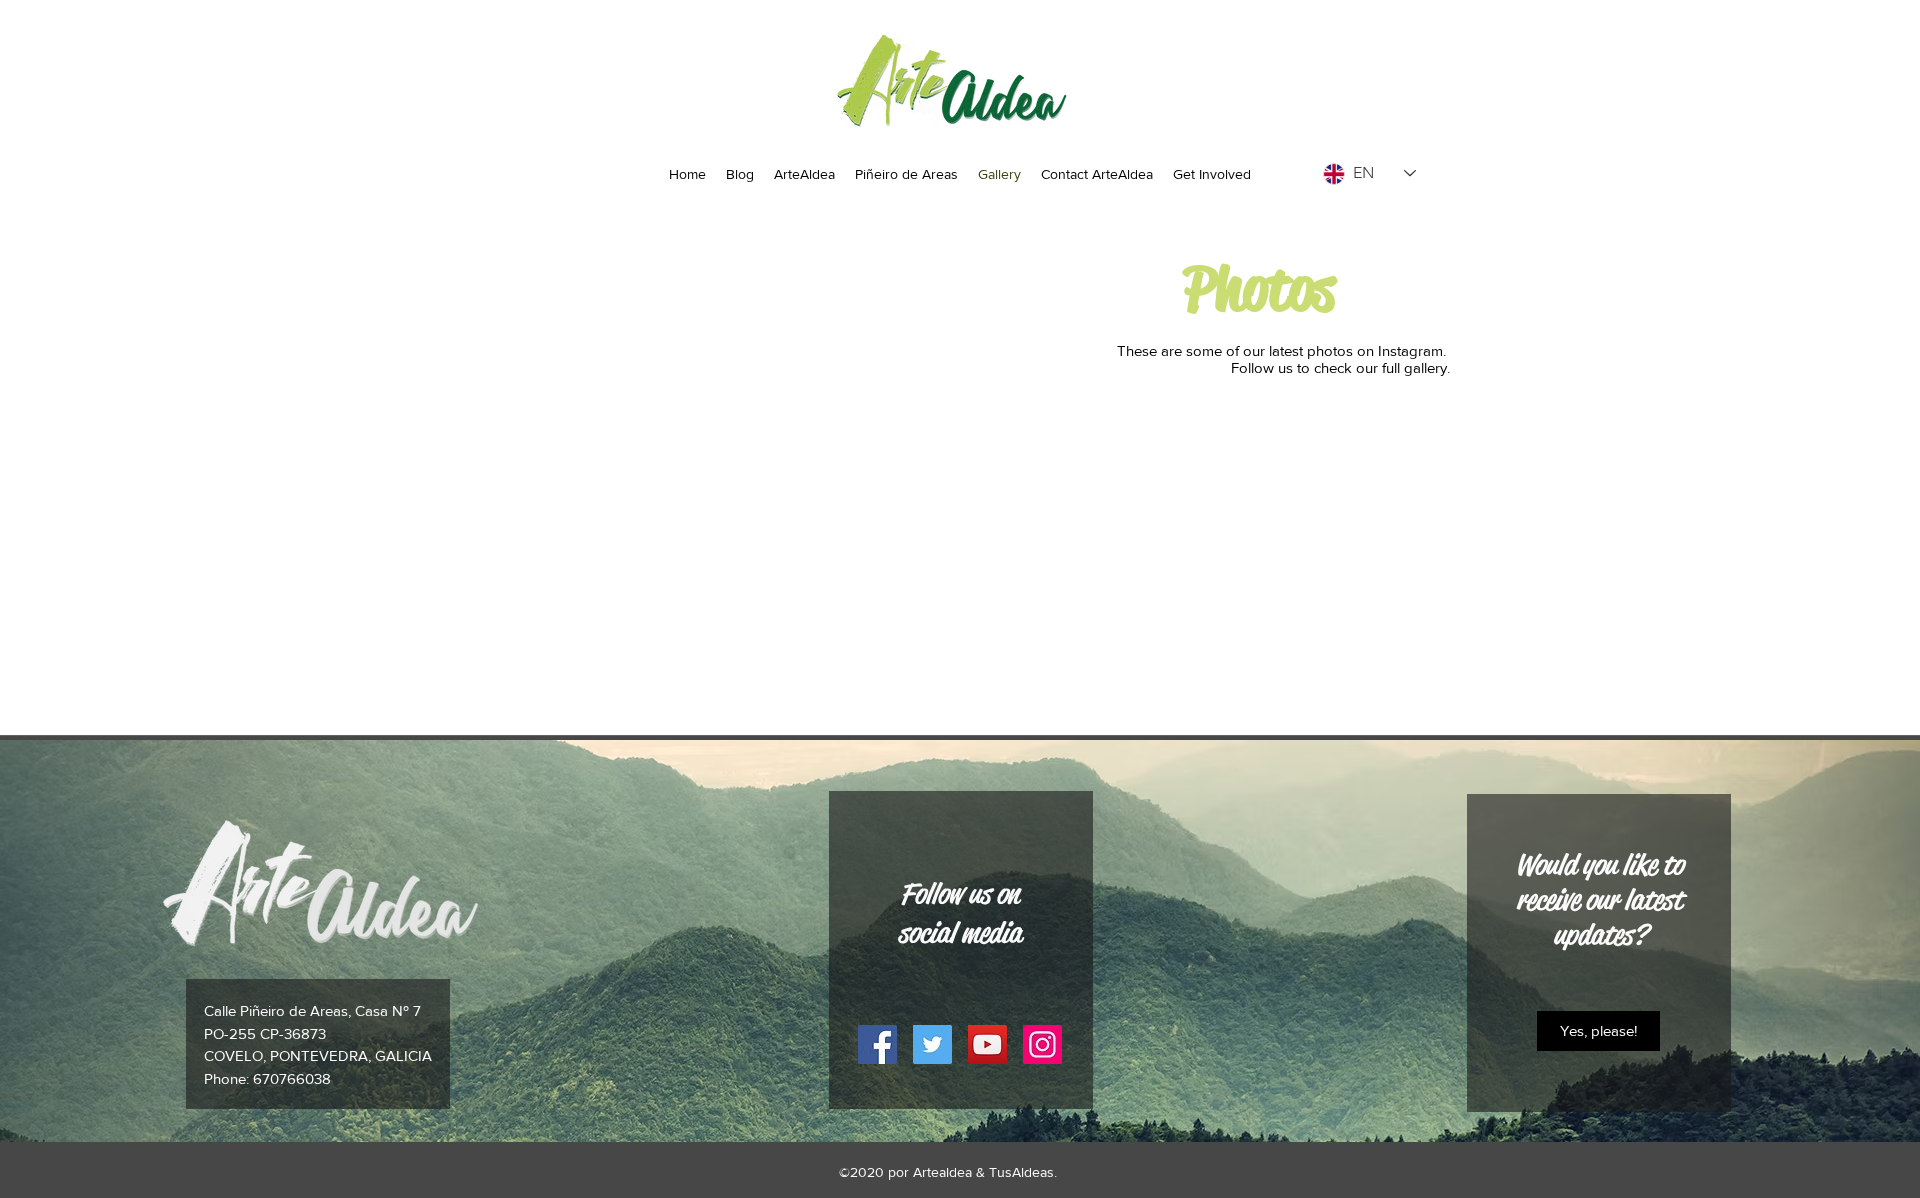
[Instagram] (1042, 1044)
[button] (1598, 1031)
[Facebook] (877, 1044)
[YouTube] (987, 1044)
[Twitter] (932, 1044)
